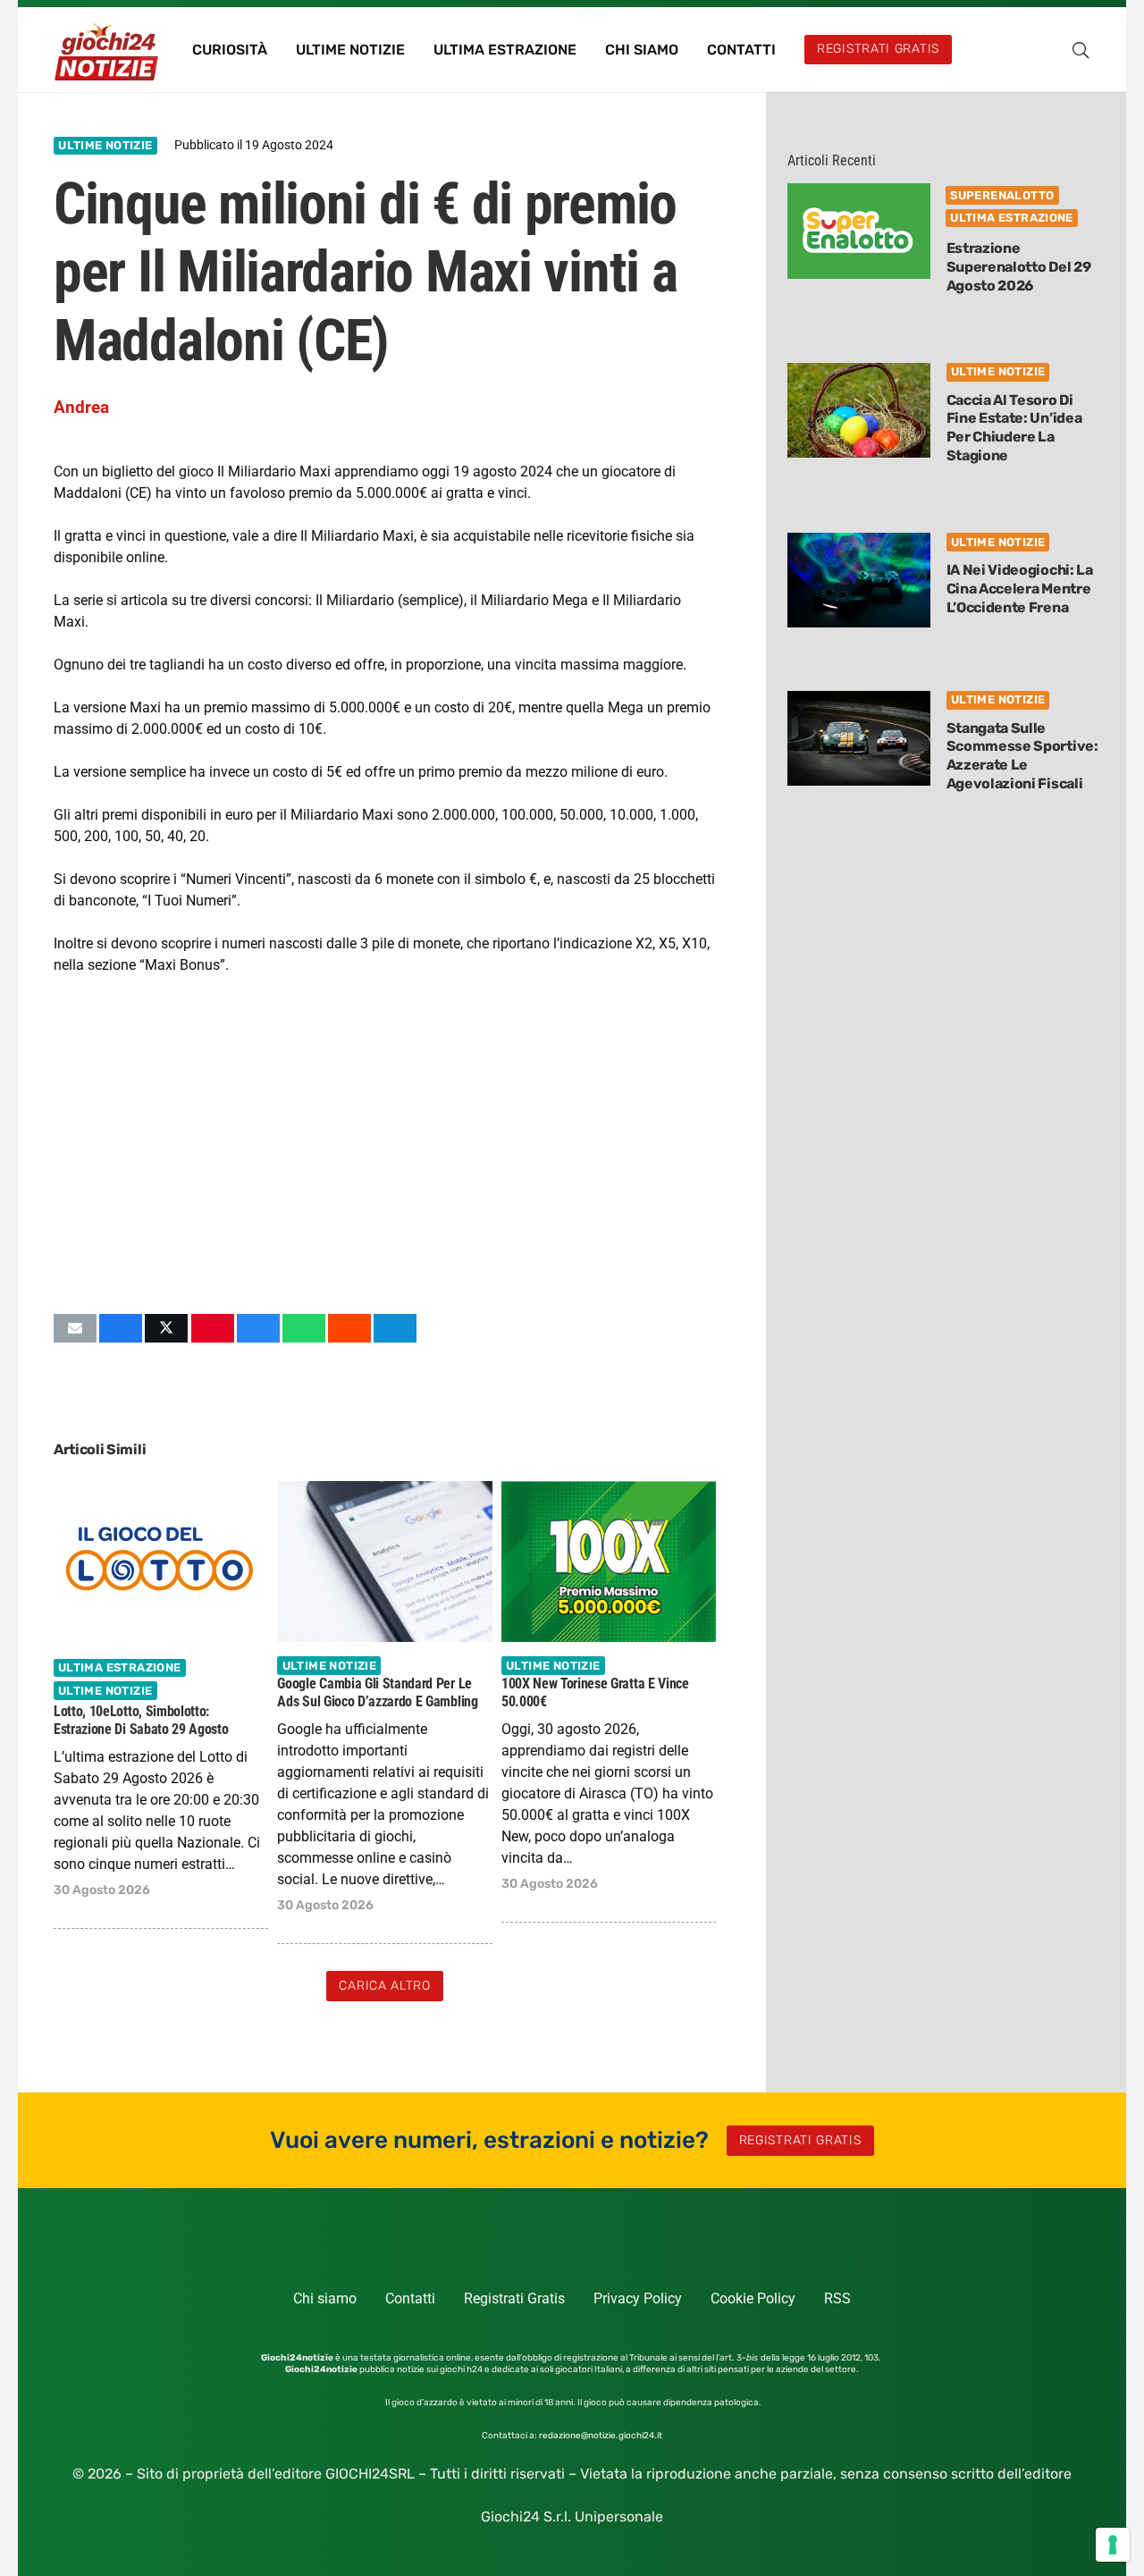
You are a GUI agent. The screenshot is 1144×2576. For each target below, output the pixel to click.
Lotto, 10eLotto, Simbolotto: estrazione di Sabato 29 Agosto (141, 1721)
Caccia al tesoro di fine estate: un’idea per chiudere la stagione (1014, 428)
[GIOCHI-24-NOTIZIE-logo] (108, 50)
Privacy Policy (638, 2298)
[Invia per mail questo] (75, 1328)
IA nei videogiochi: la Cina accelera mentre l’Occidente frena (1020, 589)
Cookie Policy (753, 2298)
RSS (837, 2298)
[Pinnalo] (213, 1328)
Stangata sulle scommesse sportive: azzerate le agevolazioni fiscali (1022, 756)
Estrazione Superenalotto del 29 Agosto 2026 (1019, 267)
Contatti (410, 2298)
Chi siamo (325, 2298)
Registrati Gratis (514, 2298)
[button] (1081, 50)
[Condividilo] (121, 1328)
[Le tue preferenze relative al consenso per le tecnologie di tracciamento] (1113, 2545)
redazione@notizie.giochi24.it (601, 2436)
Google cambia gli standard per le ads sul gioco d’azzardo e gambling (377, 1693)
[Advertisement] (385, 1144)
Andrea (81, 407)
